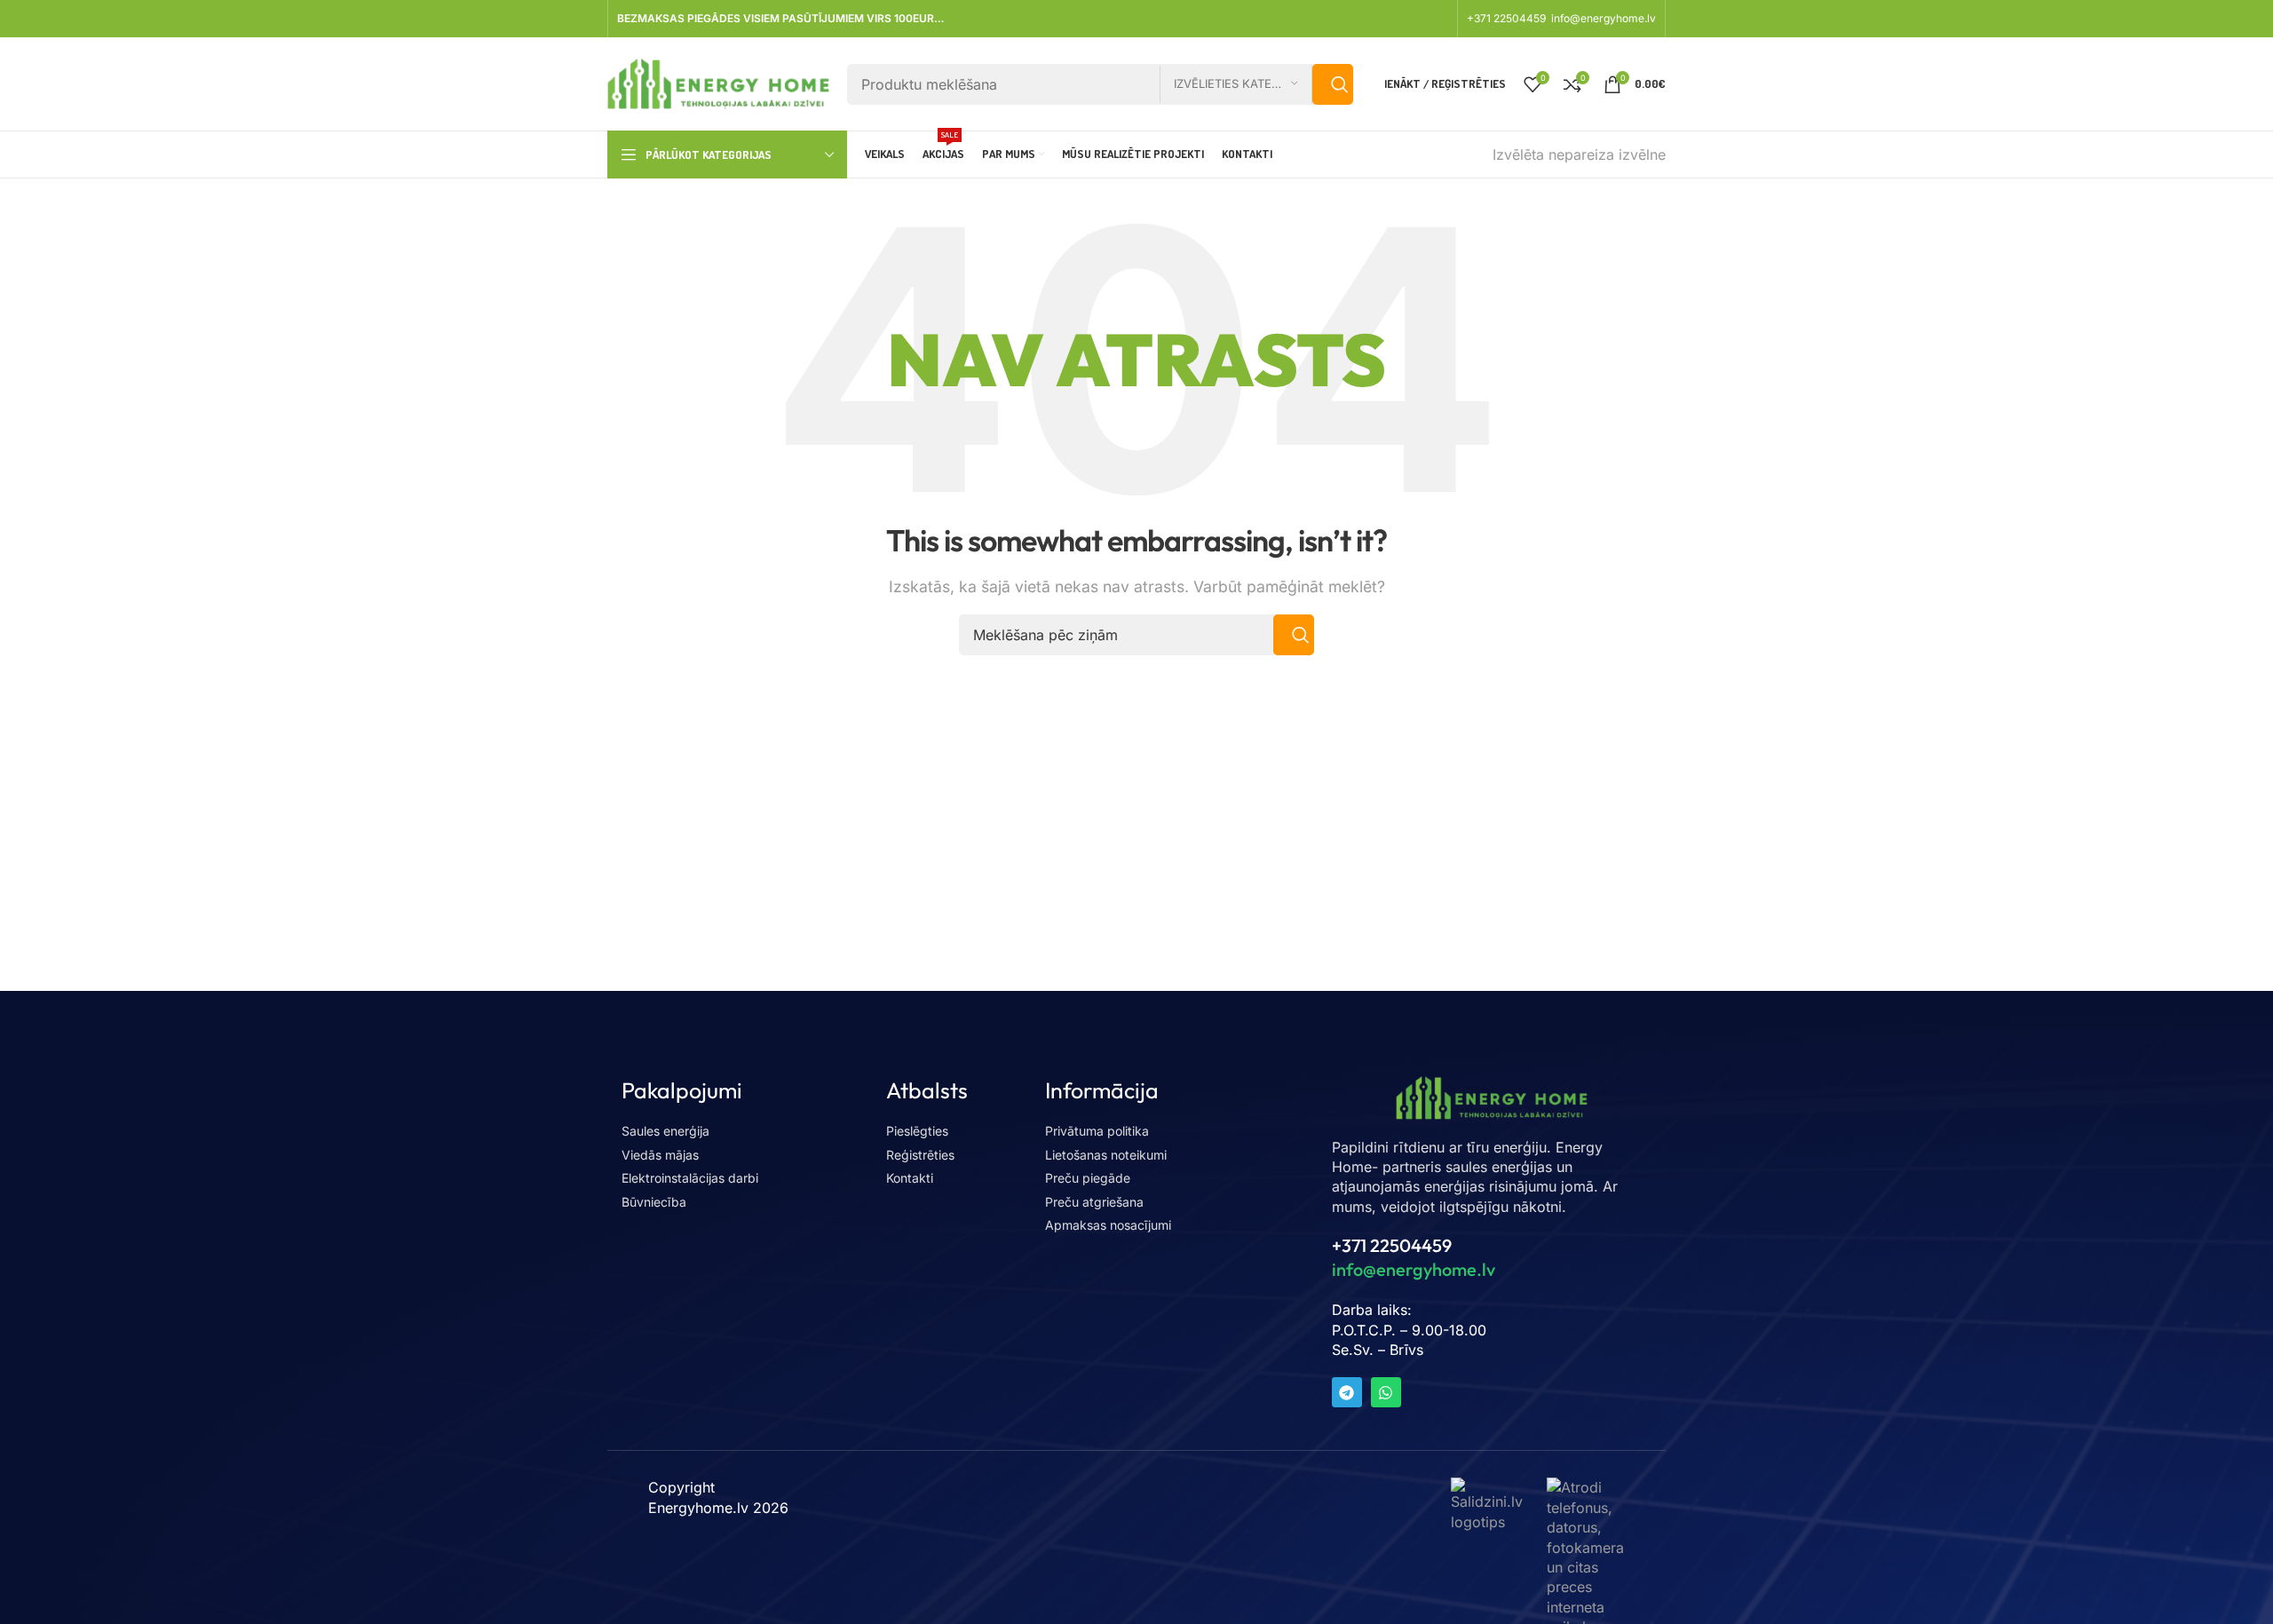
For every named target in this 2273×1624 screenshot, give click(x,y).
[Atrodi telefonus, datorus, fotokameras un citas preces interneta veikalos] (1586, 1556)
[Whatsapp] (1386, 1392)
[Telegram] (1347, 1392)
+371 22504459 (1508, 18)
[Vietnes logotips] (718, 83)
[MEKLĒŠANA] (1333, 84)
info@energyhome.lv (1604, 18)
